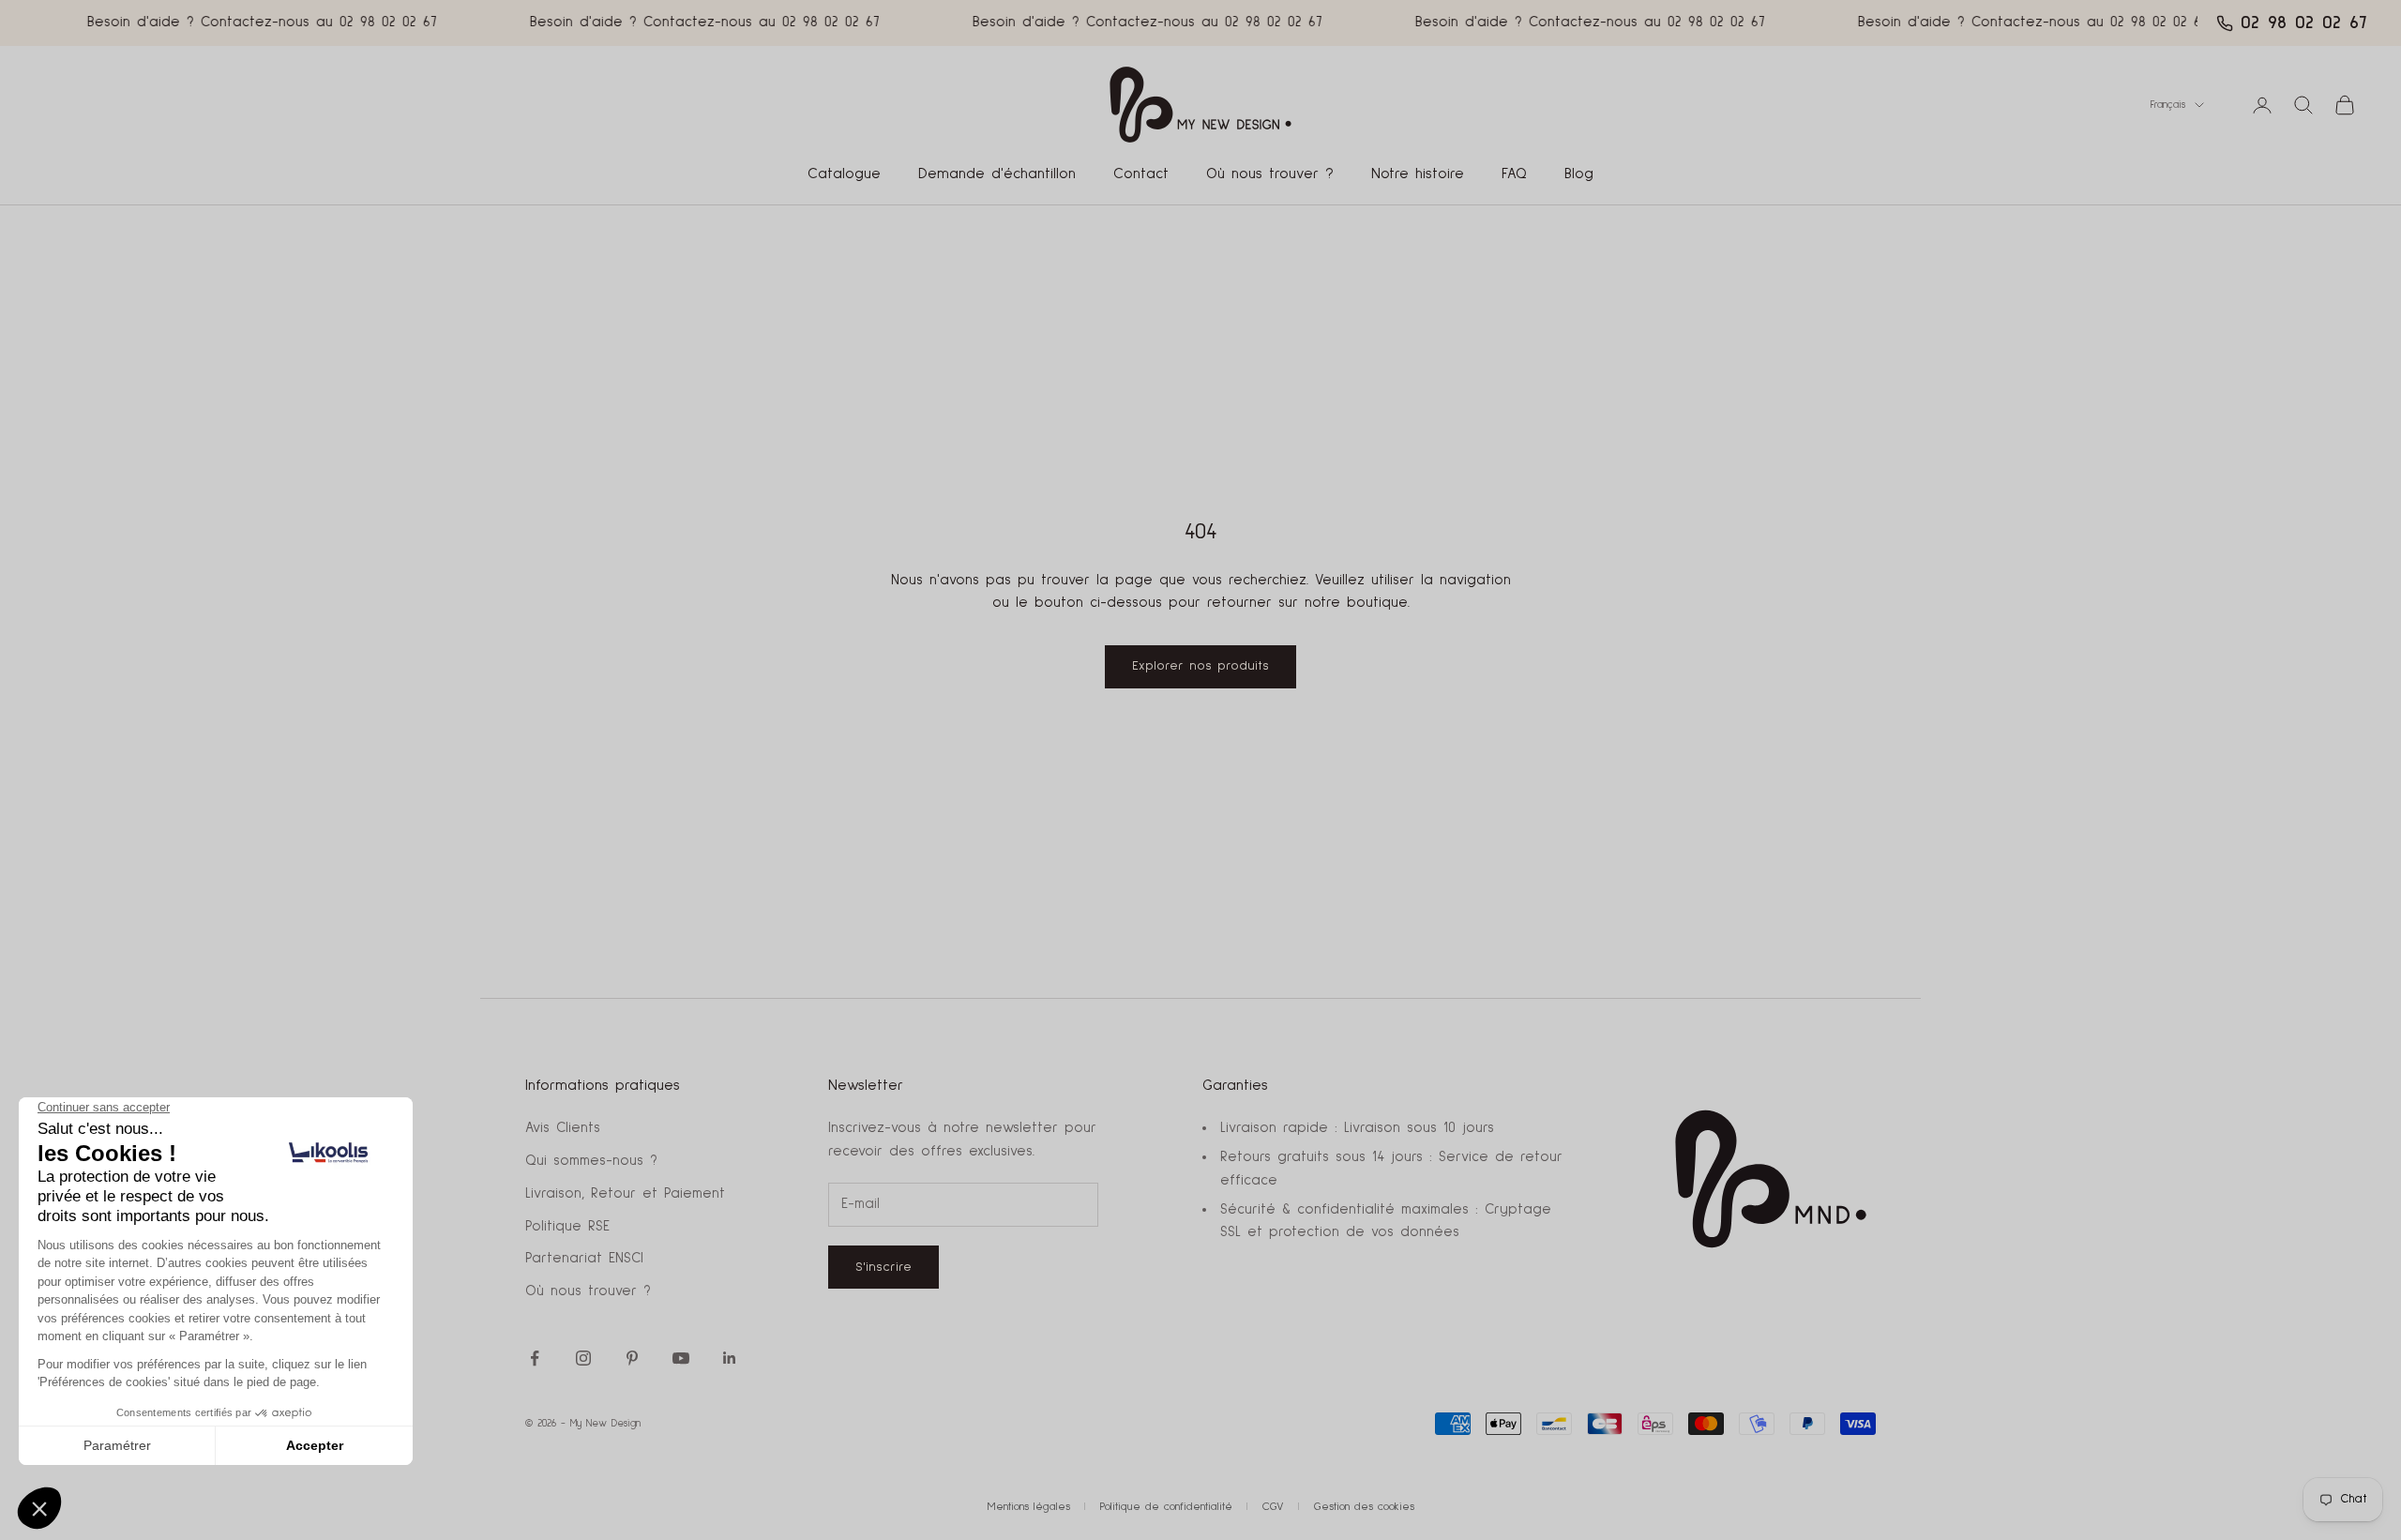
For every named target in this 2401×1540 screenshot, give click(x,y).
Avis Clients (563, 1128)
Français (2168, 105)
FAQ (1514, 174)
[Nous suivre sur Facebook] (535, 1358)
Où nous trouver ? (1270, 174)
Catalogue (844, 174)
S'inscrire (883, 1267)
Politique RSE (567, 1226)
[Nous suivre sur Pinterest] (632, 1358)
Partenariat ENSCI (584, 1258)
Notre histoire (1418, 174)
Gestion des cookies (1364, 1507)
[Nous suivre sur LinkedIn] (730, 1358)
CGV (1273, 1507)
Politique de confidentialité (1166, 1507)
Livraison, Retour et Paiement (625, 1193)
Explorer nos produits (1200, 666)
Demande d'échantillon (997, 174)
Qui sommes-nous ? (591, 1161)
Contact (1141, 174)
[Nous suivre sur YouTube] (681, 1358)
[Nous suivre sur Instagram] (583, 1358)
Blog (1579, 174)
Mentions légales (1029, 1507)
